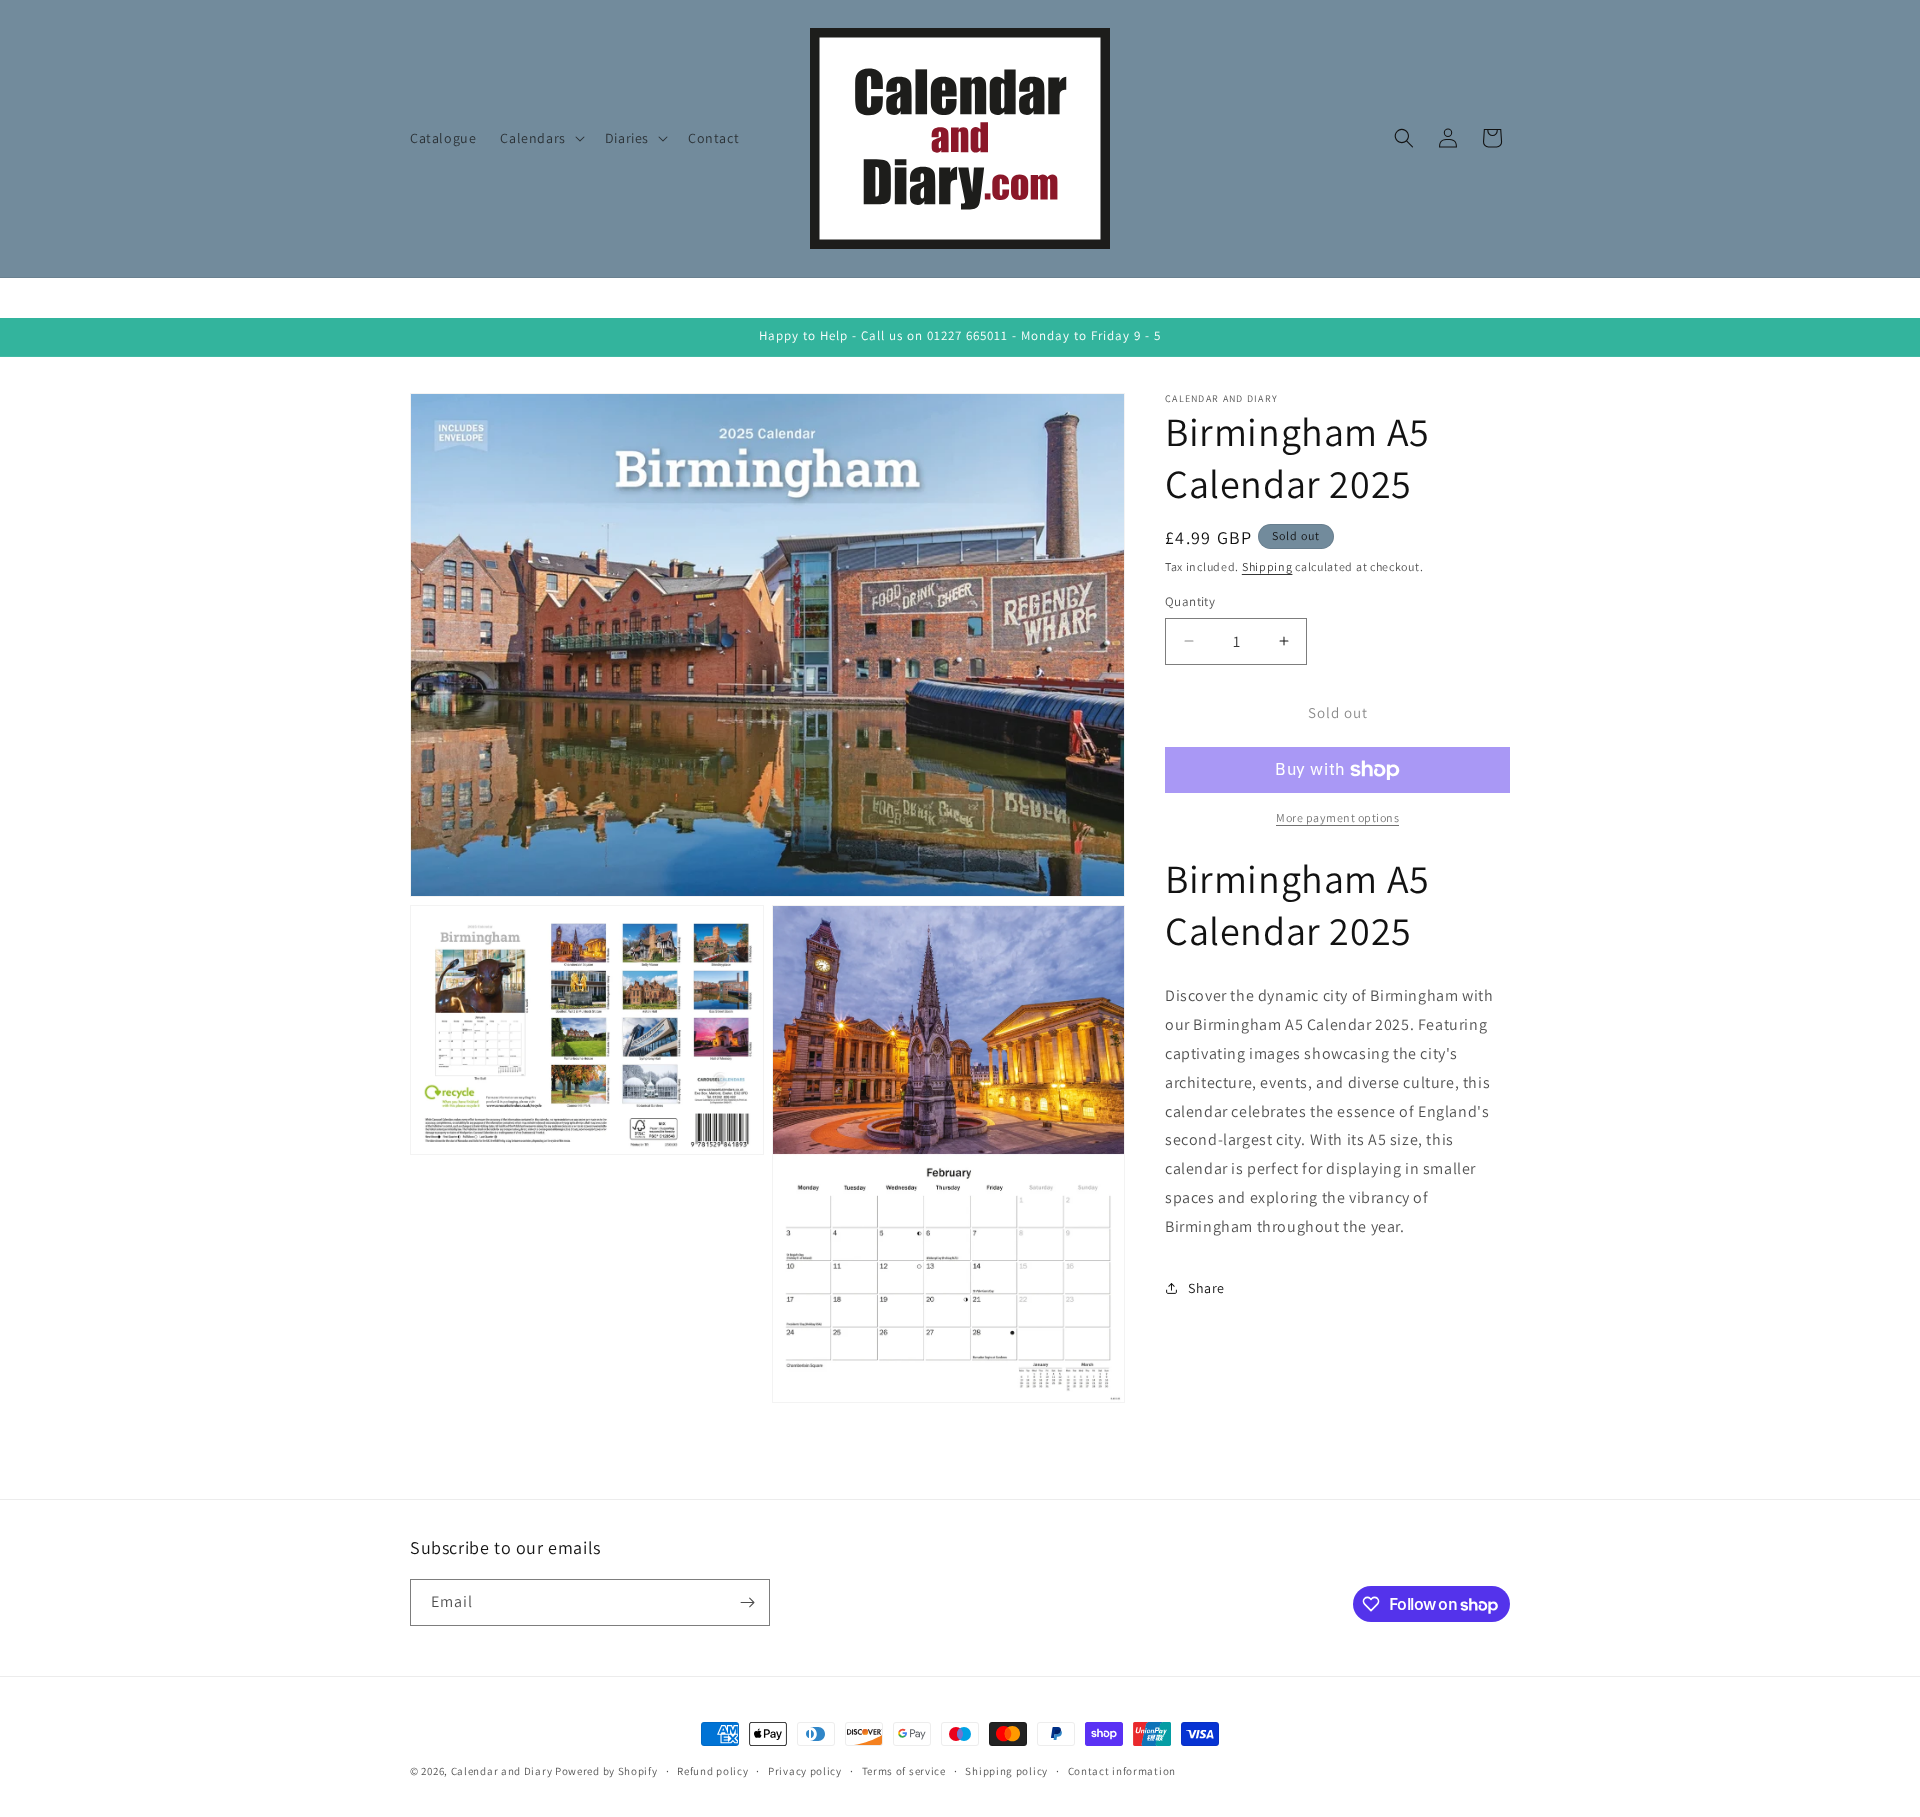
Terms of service (904, 1771)
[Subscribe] (747, 1602)
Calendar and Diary (502, 1771)
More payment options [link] (1337, 817)
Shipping (1267, 566)
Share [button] (1206, 1288)
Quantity (1190, 601)
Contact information (1122, 1771)
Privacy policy (805, 1771)
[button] (540, 138)
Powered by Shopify (606, 1771)
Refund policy (712, 1771)
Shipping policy (1006, 1771)
